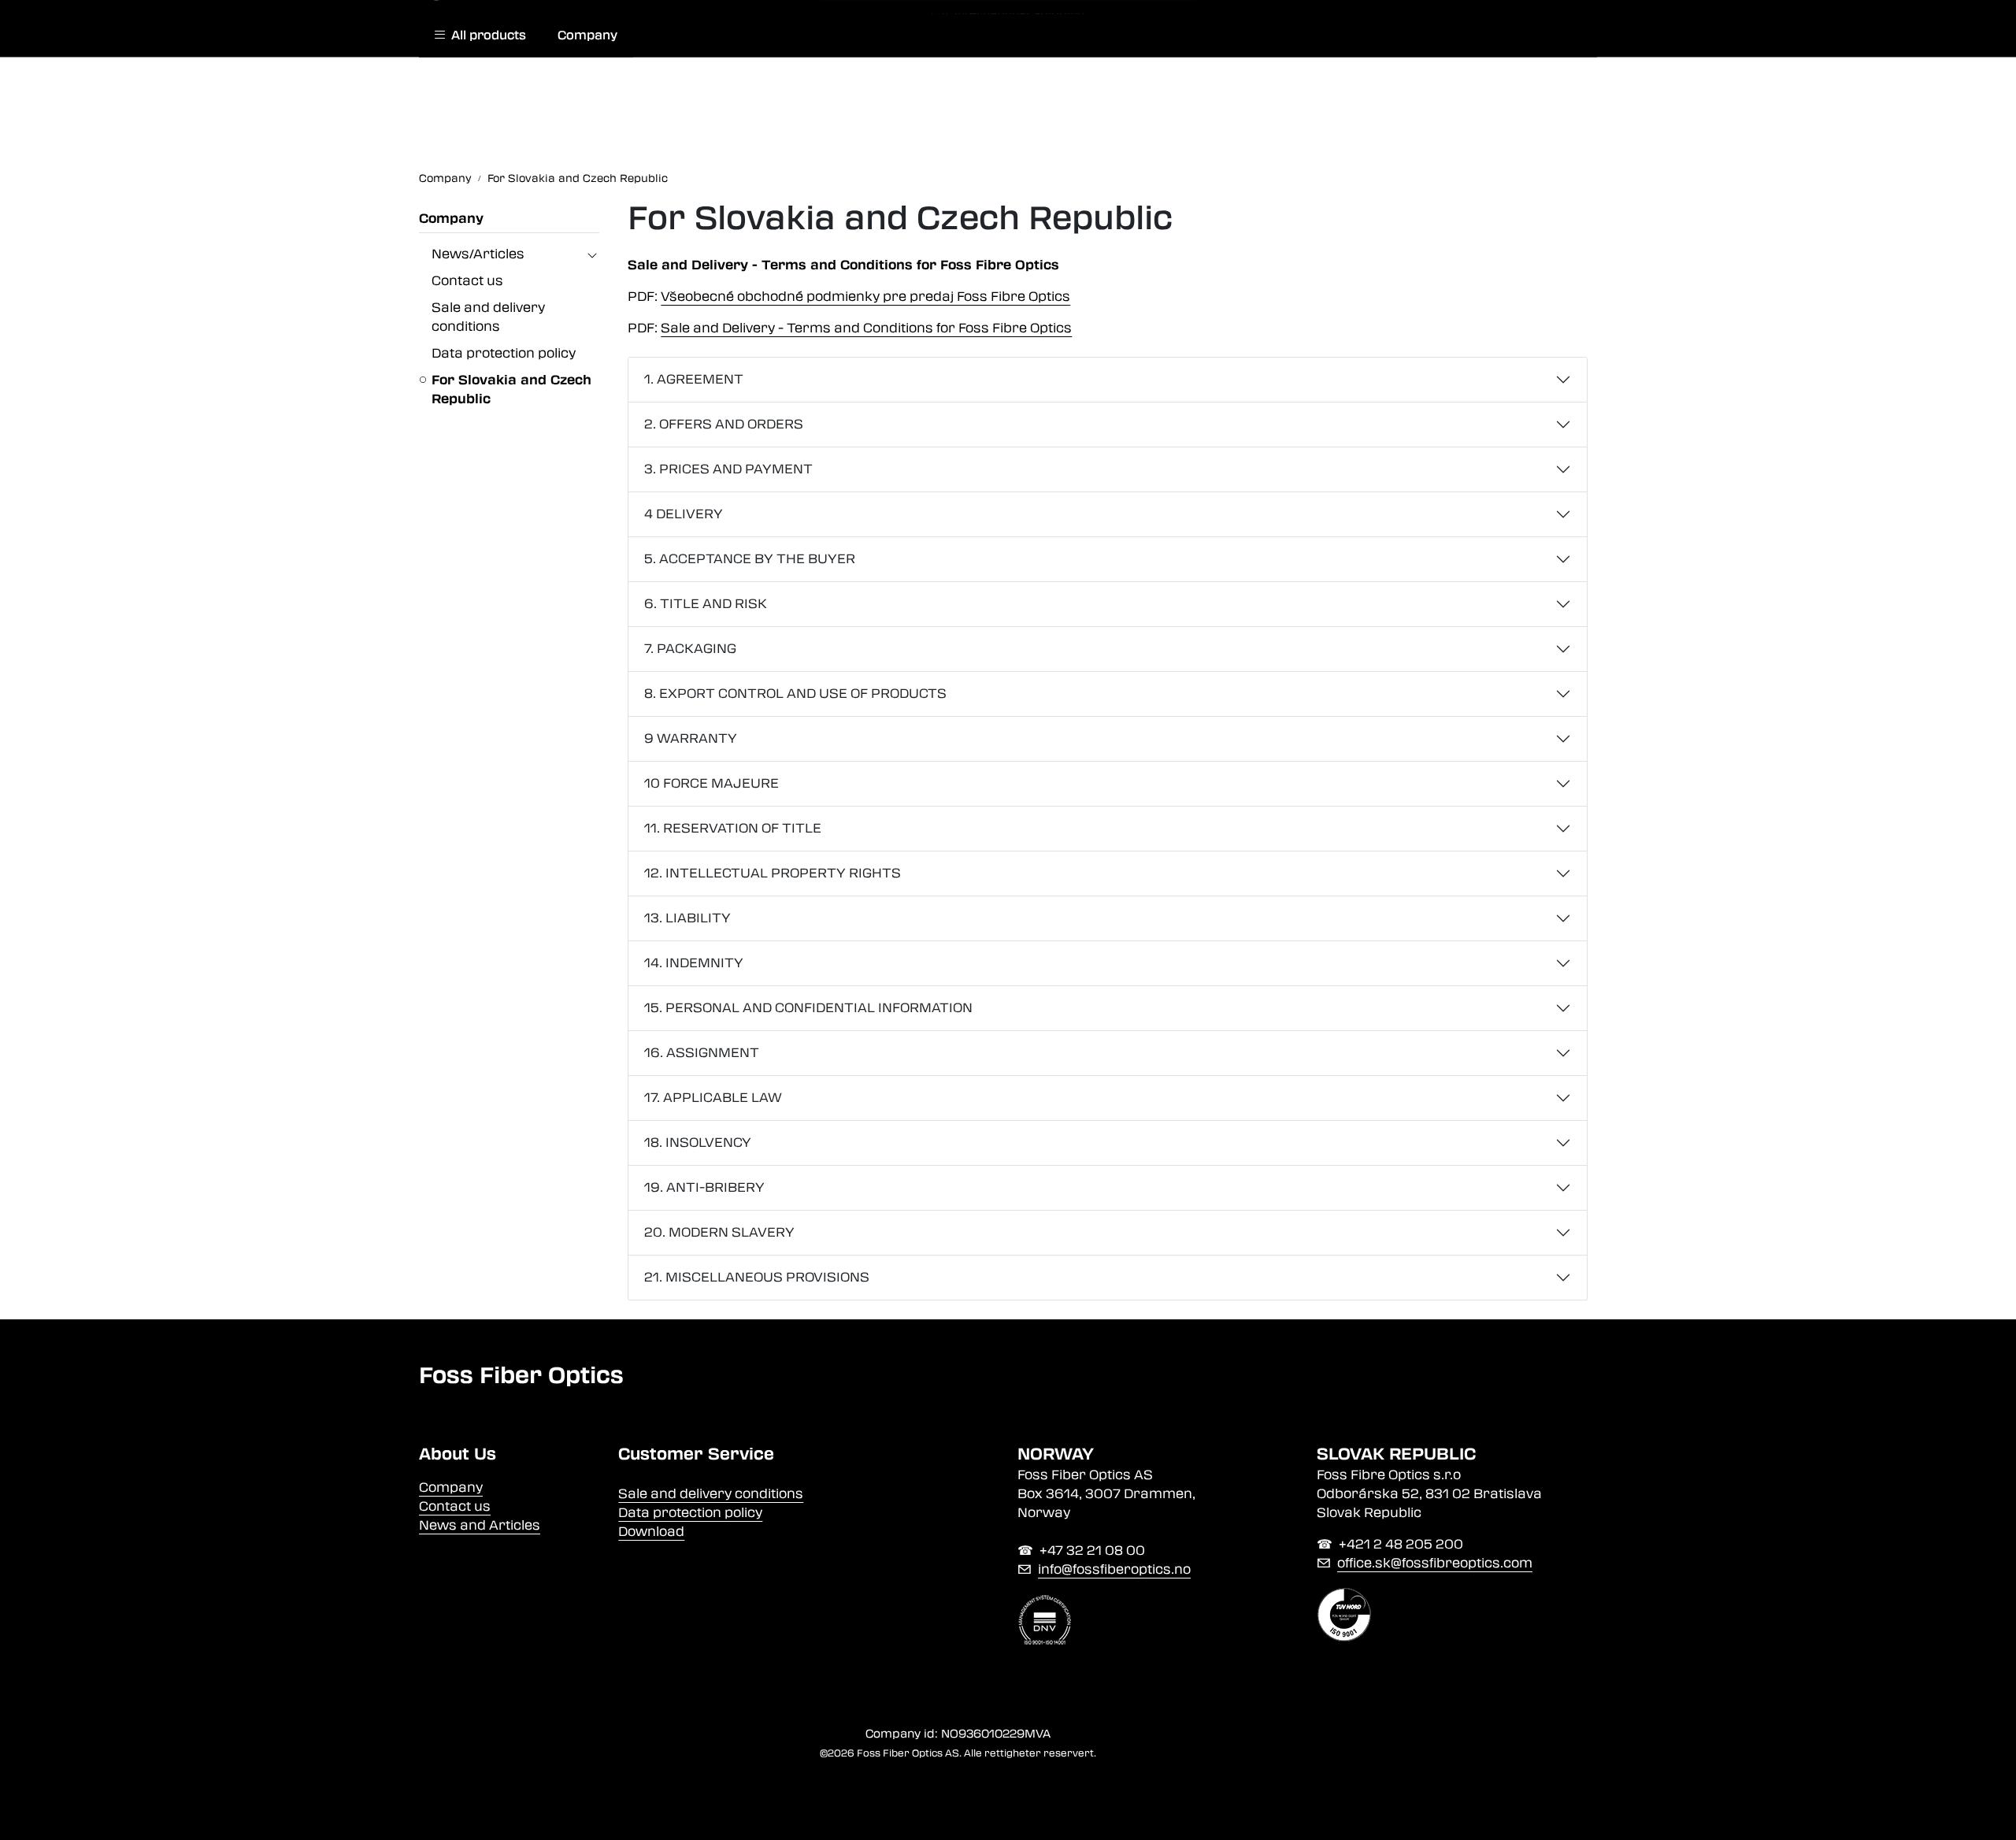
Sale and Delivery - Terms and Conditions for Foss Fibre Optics (866, 328)
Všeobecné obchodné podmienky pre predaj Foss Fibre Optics (865, 297)
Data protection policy (504, 353)
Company (587, 35)
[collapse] (592, 254)
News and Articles (480, 1525)
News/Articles (478, 254)
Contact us (467, 281)
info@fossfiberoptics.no (1114, 1569)
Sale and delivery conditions (711, 1494)
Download (651, 1532)
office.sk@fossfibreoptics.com (1435, 1563)
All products (485, 35)
